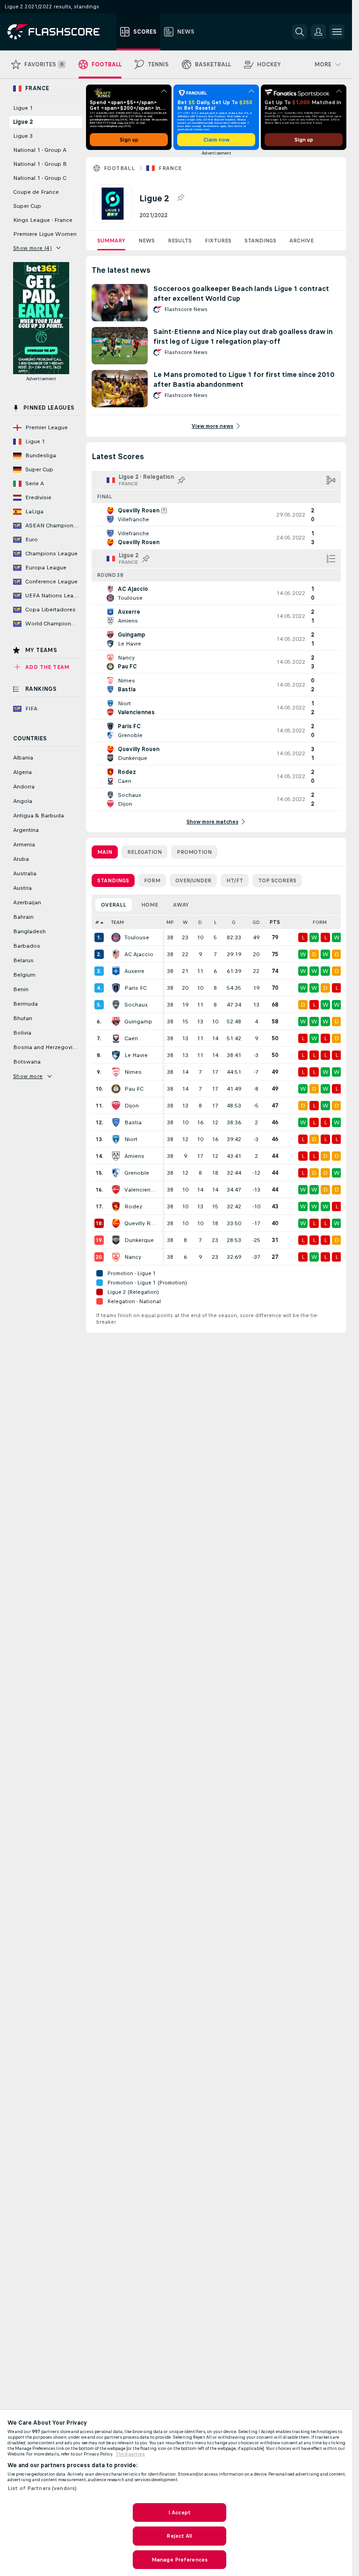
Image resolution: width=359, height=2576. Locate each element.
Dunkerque (139, 1240)
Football (119, 168)
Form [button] (320, 922)
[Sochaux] (116, 1005)
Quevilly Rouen (141, 1223)
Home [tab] (150, 905)
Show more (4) (32, 248)
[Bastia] (116, 1122)
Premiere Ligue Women (45, 234)
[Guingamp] (116, 1022)
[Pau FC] (116, 1089)
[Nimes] (116, 1072)
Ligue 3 (23, 136)
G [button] (234, 922)
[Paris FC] (116, 988)
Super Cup (27, 206)
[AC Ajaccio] (116, 954)
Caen (131, 1038)
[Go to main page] (60, 32)
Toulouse (137, 937)
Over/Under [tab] (193, 880)
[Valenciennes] (116, 1190)
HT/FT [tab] (235, 880)
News (147, 241)
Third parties (130, 2454)
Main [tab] (105, 852)
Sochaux (136, 1005)
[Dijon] (116, 1106)
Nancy (133, 1257)
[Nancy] (116, 1257)
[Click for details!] (216, 515)
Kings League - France (43, 220)
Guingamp (138, 1022)
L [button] (215, 922)
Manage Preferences (179, 2560)
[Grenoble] (116, 1173)
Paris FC (136, 988)
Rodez (133, 1206)
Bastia (133, 1122)
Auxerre (134, 971)
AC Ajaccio (139, 954)
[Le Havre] (116, 1055)
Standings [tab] (113, 880)
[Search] (300, 32)
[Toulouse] (116, 937)
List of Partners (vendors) (42, 2488)
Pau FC (134, 1089)
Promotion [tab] (194, 852)
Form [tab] (152, 880)
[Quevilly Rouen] (116, 1223)
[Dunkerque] (116, 1240)
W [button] (185, 922)
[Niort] (116, 1139)
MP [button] (170, 922)
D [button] (200, 922)
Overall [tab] (114, 905)
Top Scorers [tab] (277, 880)
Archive (302, 241)
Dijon (132, 1106)
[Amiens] (116, 1156)
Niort (131, 1139)
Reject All (179, 2536)
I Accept (179, 2512)
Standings (260, 241)
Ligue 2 (23, 122)
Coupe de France (36, 192)
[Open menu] (337, 32)
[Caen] (116, 1038)
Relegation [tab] (144, 852)
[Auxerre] (116, 971)
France (170, 168)
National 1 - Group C (40, 178)
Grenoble (137, 1173)
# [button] (97, 922)
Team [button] (118, 922)
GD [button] (256, 922)
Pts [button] (275, 922)
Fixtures (218, 241)
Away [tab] (181, 905)
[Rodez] (116, 1206)
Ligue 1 (23, 108)
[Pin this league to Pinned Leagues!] (180, 198)
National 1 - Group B (40, 164)
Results (180, 241)
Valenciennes (141, 1190)
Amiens (134, 1156)
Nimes (133, 1072)
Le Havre (136, 1055)
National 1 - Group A (40, 150)
